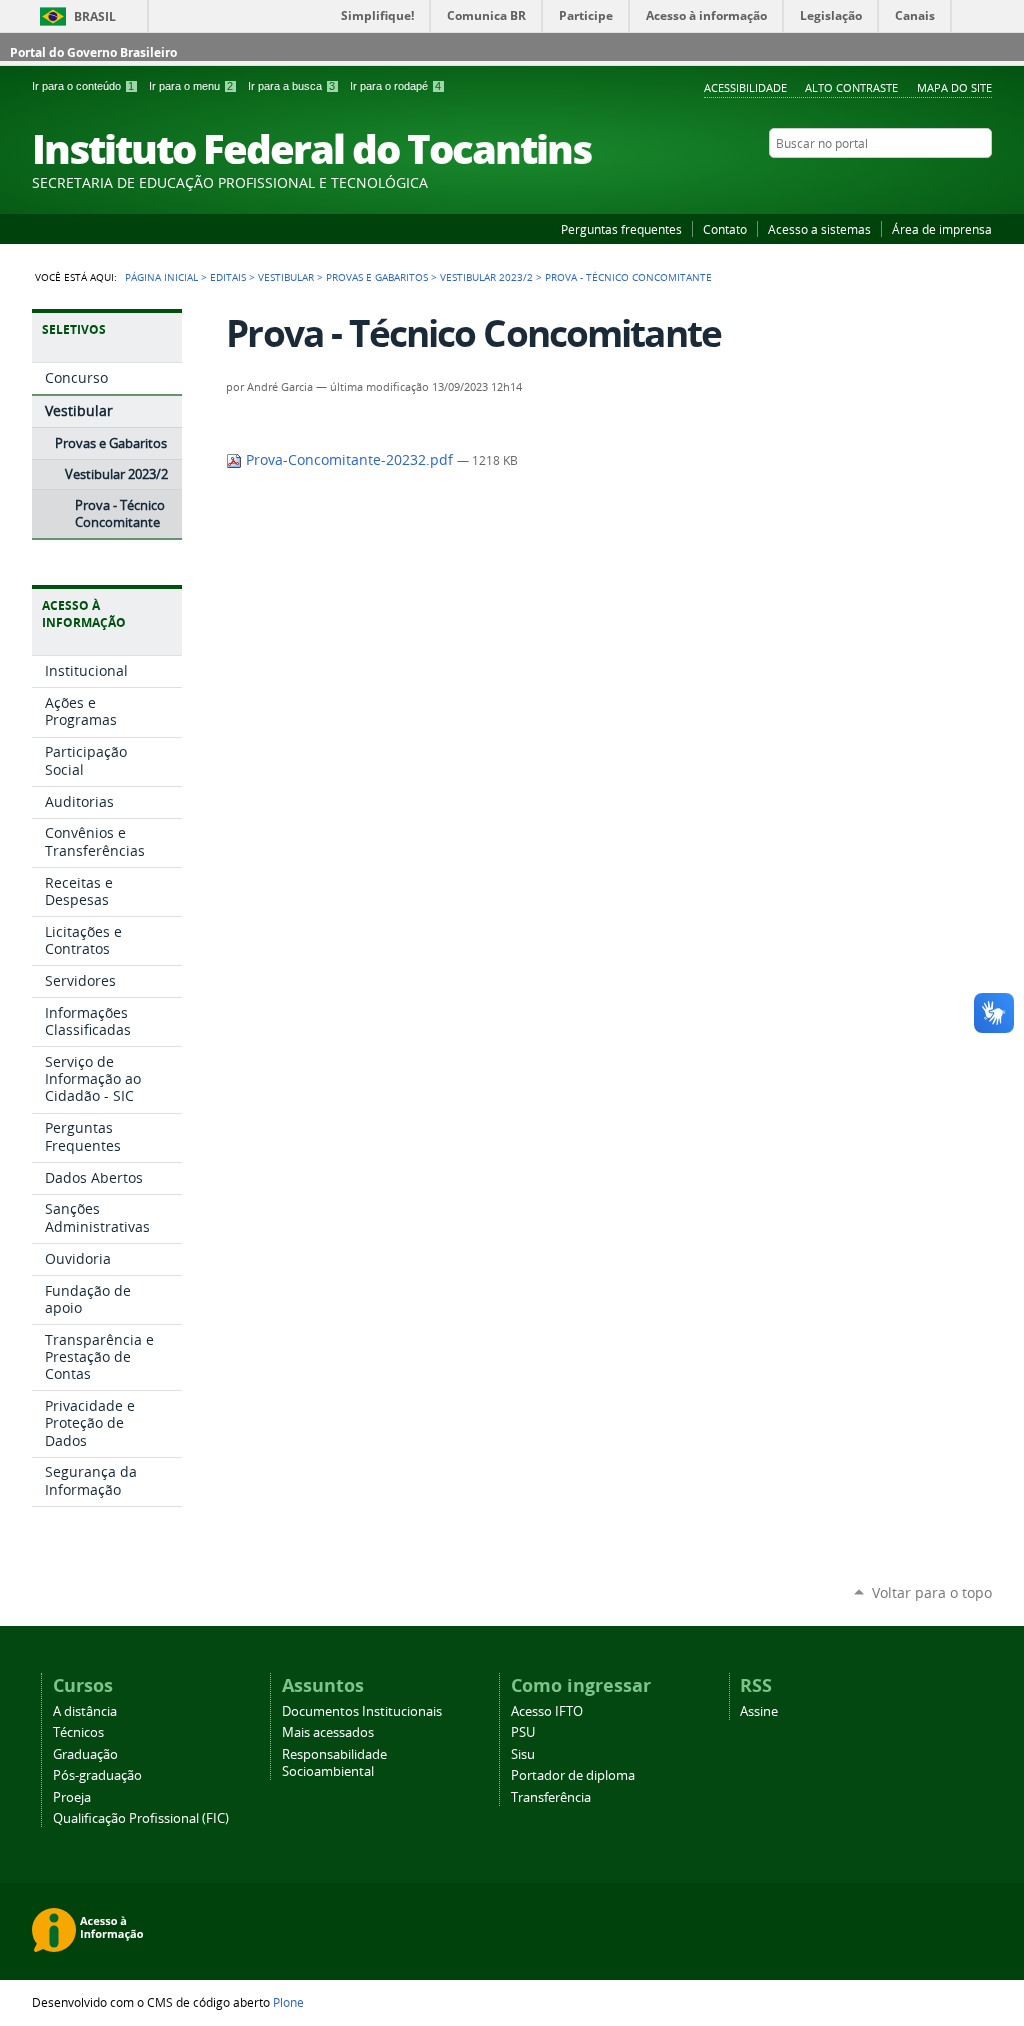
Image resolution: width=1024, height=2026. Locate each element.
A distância (85, 1711)
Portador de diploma (573, 1775)
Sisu (523, 1754)
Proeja (72, 1797)
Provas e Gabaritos (377, 277)
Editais (228, 277)
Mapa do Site (954, 87)
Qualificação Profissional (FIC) (141, 1818)
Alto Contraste (851, 87)
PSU (523, 1732)
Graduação (85, 1754)
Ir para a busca (291, 86)
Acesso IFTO (547, 1711)
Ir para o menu (191, 86)
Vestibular (286, 277)
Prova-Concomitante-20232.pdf (349, 460)
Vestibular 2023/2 (486, 277)
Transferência (551, 1797)
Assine (759, 1711)
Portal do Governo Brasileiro (93, 52)
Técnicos (78, 1732)
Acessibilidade (745, 87)
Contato (725, 229)
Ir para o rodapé (395, 86)
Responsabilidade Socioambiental (334, 1763)
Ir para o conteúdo (83, 86)
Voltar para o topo (932, 1592)
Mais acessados (328, 1732)
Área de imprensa (942, 229)
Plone (288, 2002)
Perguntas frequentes (621, 229)
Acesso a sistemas (819, 229)
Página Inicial (161, 277)
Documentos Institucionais (362, 1711)
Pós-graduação (97, 1775)
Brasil (95, 16)
